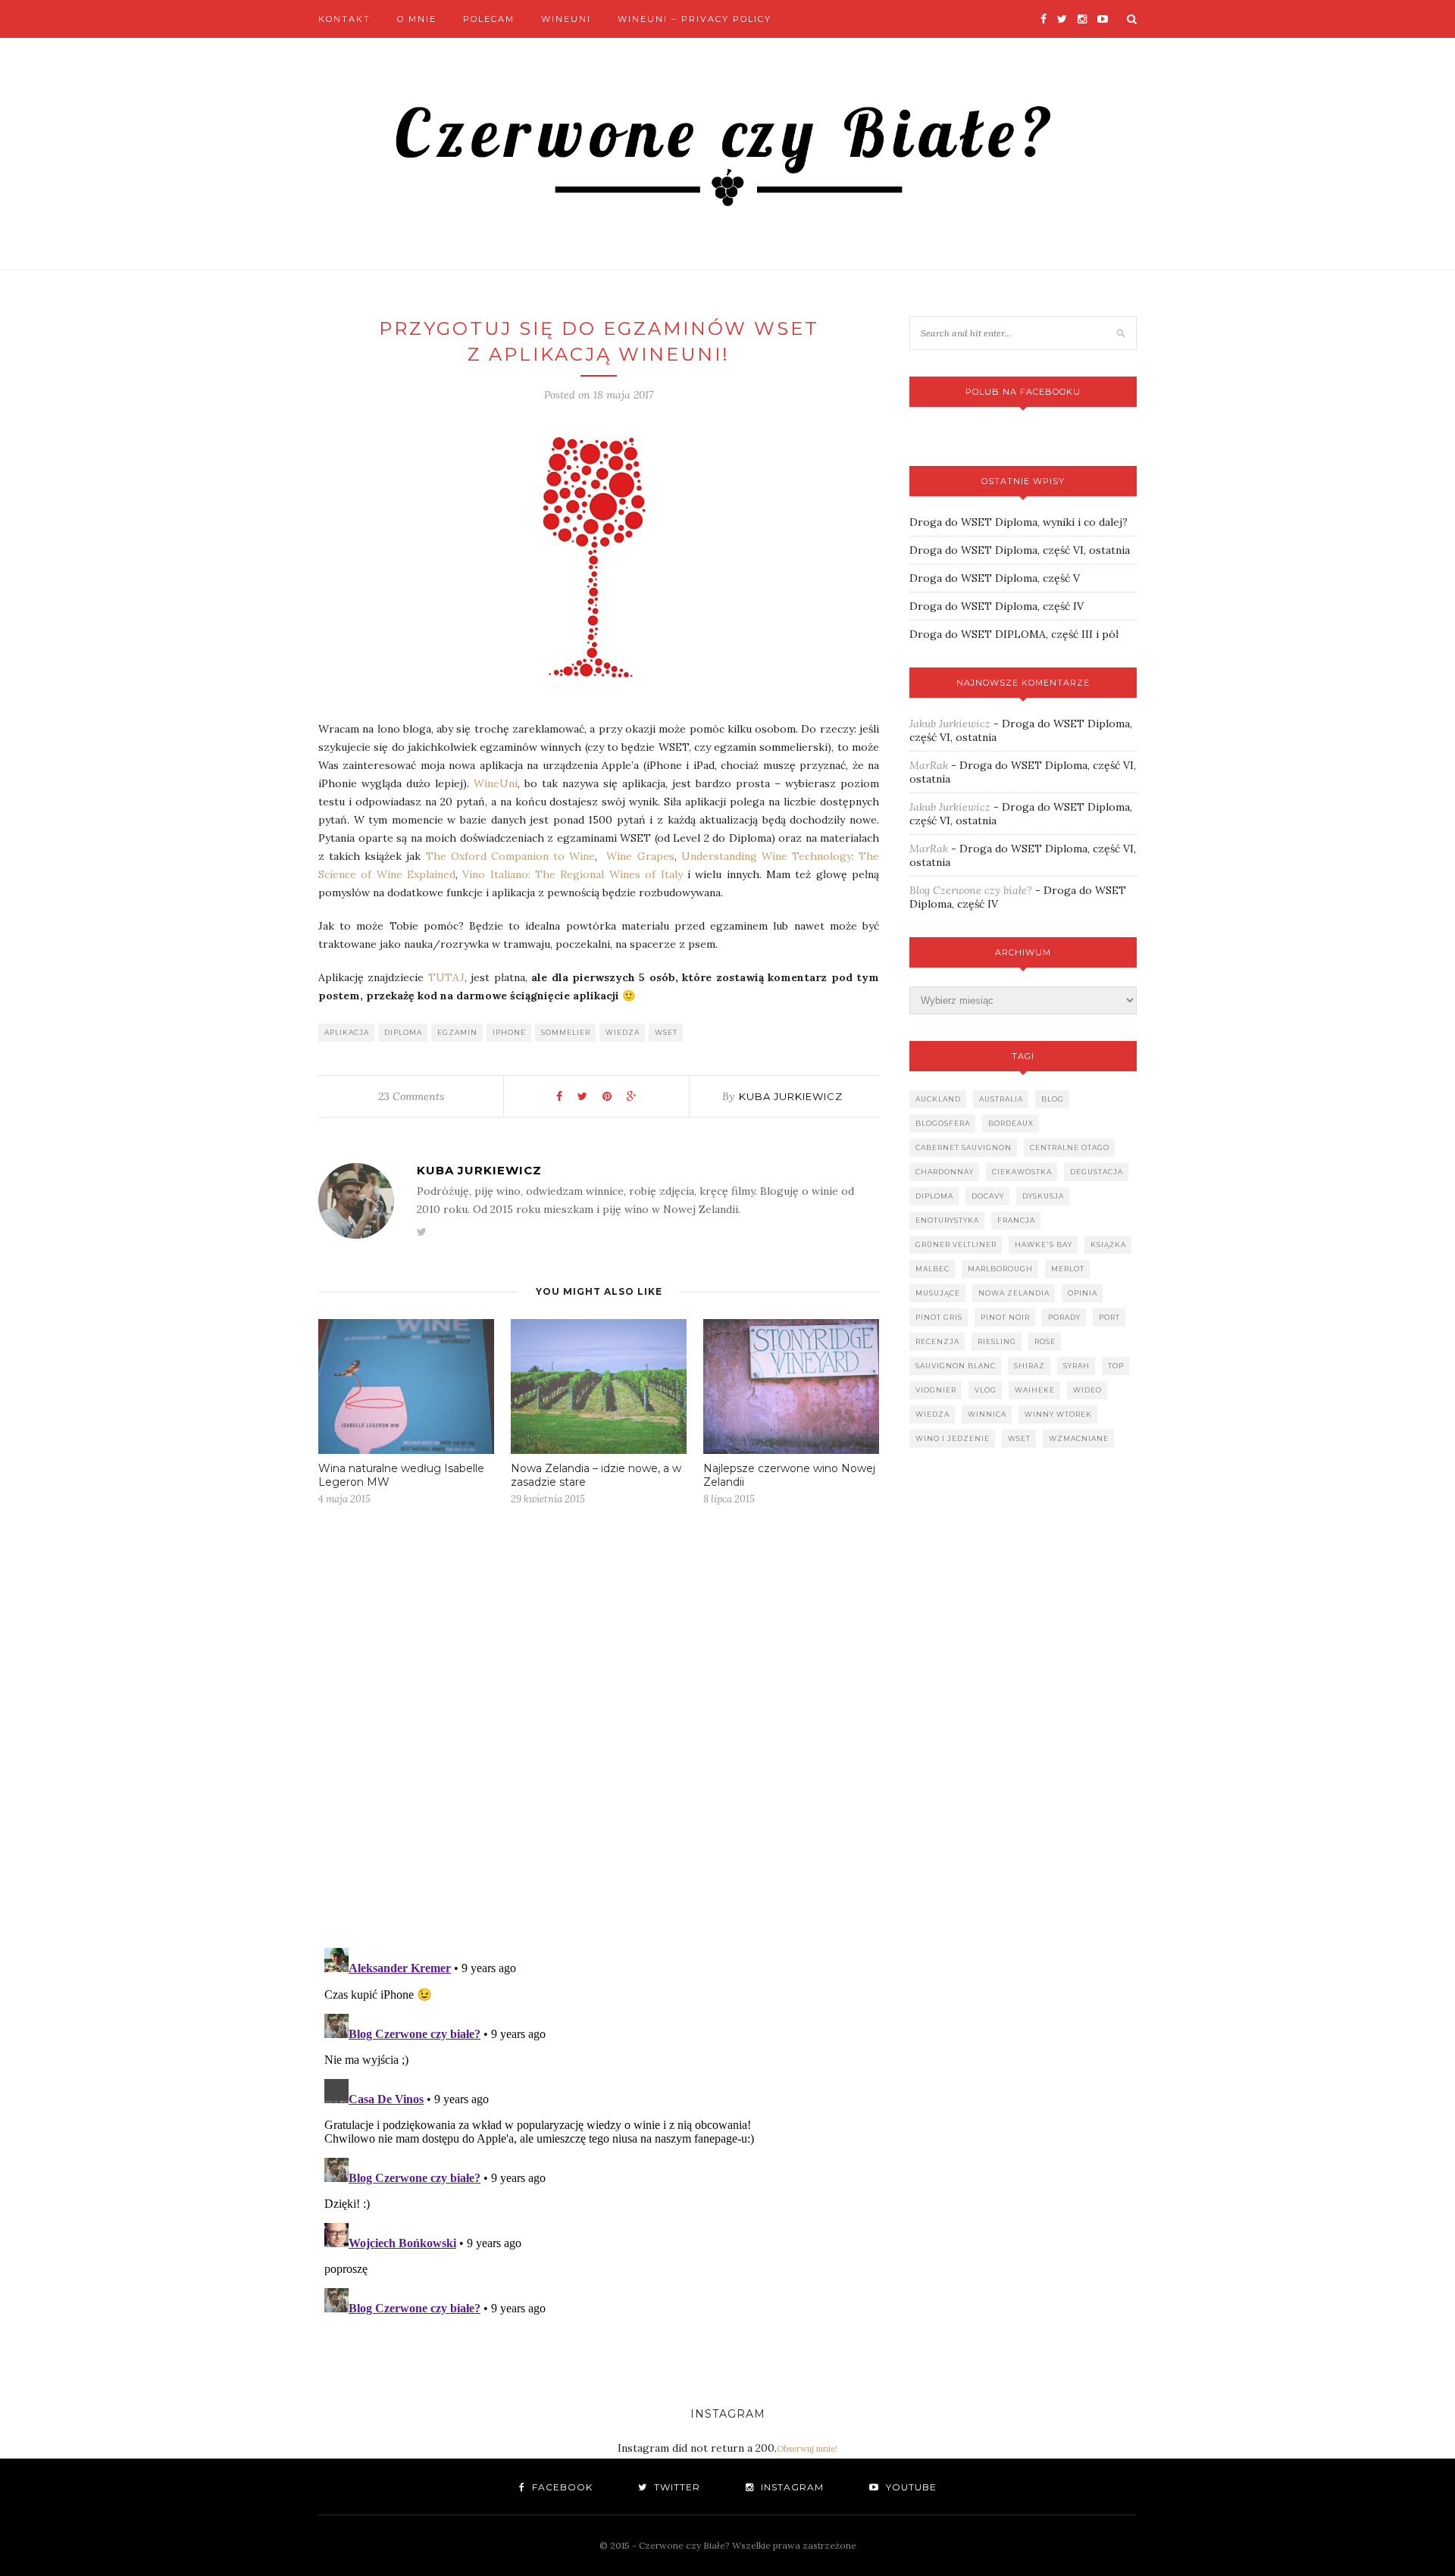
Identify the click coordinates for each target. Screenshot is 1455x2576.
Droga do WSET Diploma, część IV (997, 606)
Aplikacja (347, 1032)
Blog (1053, 1099)
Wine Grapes (640, 856)
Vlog (986, 1390)
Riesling (997, 1341)
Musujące (938, 1293)
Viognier (936, 1390)
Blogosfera (943, 1123)
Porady (1064, 1317)
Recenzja (937, 1341)
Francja (1016, 1220)
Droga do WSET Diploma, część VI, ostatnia (1020, 550)
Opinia (1083, 1293)
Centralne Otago (1070, 1147)
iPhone (509, 1032)
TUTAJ (446, 977)
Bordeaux (1011, 1123)
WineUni (566, 19)
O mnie (417, 19)
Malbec (932, 1269)
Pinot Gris (939, 1317)
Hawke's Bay (1044, 1244)
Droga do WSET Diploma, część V (995, 578)
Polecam (489, 19)
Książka (1108, 1244)
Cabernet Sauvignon (964, 1147)
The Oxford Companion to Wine (511, 856)
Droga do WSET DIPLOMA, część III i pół (1014, 634)
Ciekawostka (1022, 1172)
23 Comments (411, 1096)
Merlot (1068, 1269)
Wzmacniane (1079, 1438)
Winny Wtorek (1058, 1414)
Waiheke (1035, 1390)
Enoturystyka (947, 1220)
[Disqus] (599, 1740)
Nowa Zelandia (1014, 1293)
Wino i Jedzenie (953, 1438)
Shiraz (1029, 1366)
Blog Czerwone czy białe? (971, 890)
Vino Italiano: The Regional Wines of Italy (572, 874)
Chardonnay (945, 1172)
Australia (1001, 1099)
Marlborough (1000, 1269)
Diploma (403, 1032)
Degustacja (1097, 1172)
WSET (666, 1032)
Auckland (938, 1099)
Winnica (987, 1414)
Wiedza (623, 1032)
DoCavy (988, 1196)
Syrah (1076, 1366)
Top (1116, 1366)
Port (1109, 1317)
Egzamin (457, 1032)
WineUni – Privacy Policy (695, 19)
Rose (1045, 1341)
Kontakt (344, 19)
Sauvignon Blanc (956, 1366)
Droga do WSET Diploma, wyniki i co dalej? (1018, 522)
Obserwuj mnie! (807, 2449)
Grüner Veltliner (956, 1244)
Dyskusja (1043, 1196)
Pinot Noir (1005, 1317)
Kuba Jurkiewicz (791, 1096)
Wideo (1087, 1390)
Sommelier (566, 1032)
